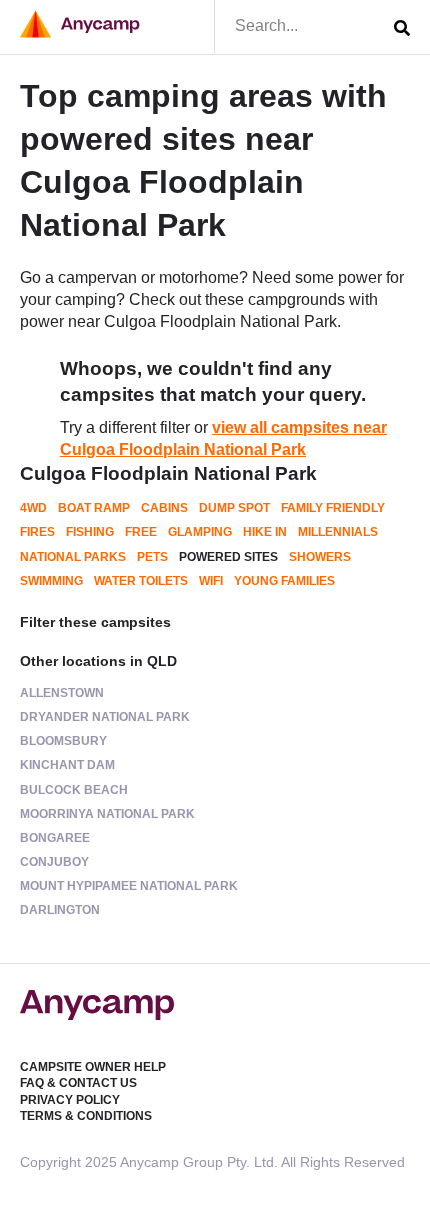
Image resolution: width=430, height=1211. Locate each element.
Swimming (51, 581)
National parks (73, 557)
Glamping (200, 532)
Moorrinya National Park (107, 814)
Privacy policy (70, 1100)
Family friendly (333, 508)
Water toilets (141, 581)
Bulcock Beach (74, 790)
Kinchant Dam (67, 765)
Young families (284, 581)
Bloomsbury (63, 741)
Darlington (60, 910)
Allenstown (62, 693)
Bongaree (55, 838)
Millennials (338, 532)
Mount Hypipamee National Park (129, 886)
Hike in (265, 532)
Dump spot (234, 508)
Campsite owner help (93, 1067)
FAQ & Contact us (78, 1083)
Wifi (211, 581)
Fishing (90, 532)
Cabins (164, 508)
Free (141, 532)
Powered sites (228, 557)
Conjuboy (54, 862)
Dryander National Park (105, 717)
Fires (37, 532)
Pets (152, 557)
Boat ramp (94, 508)
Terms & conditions (86, 1116)
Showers (320, 557)
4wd (33, 508)
